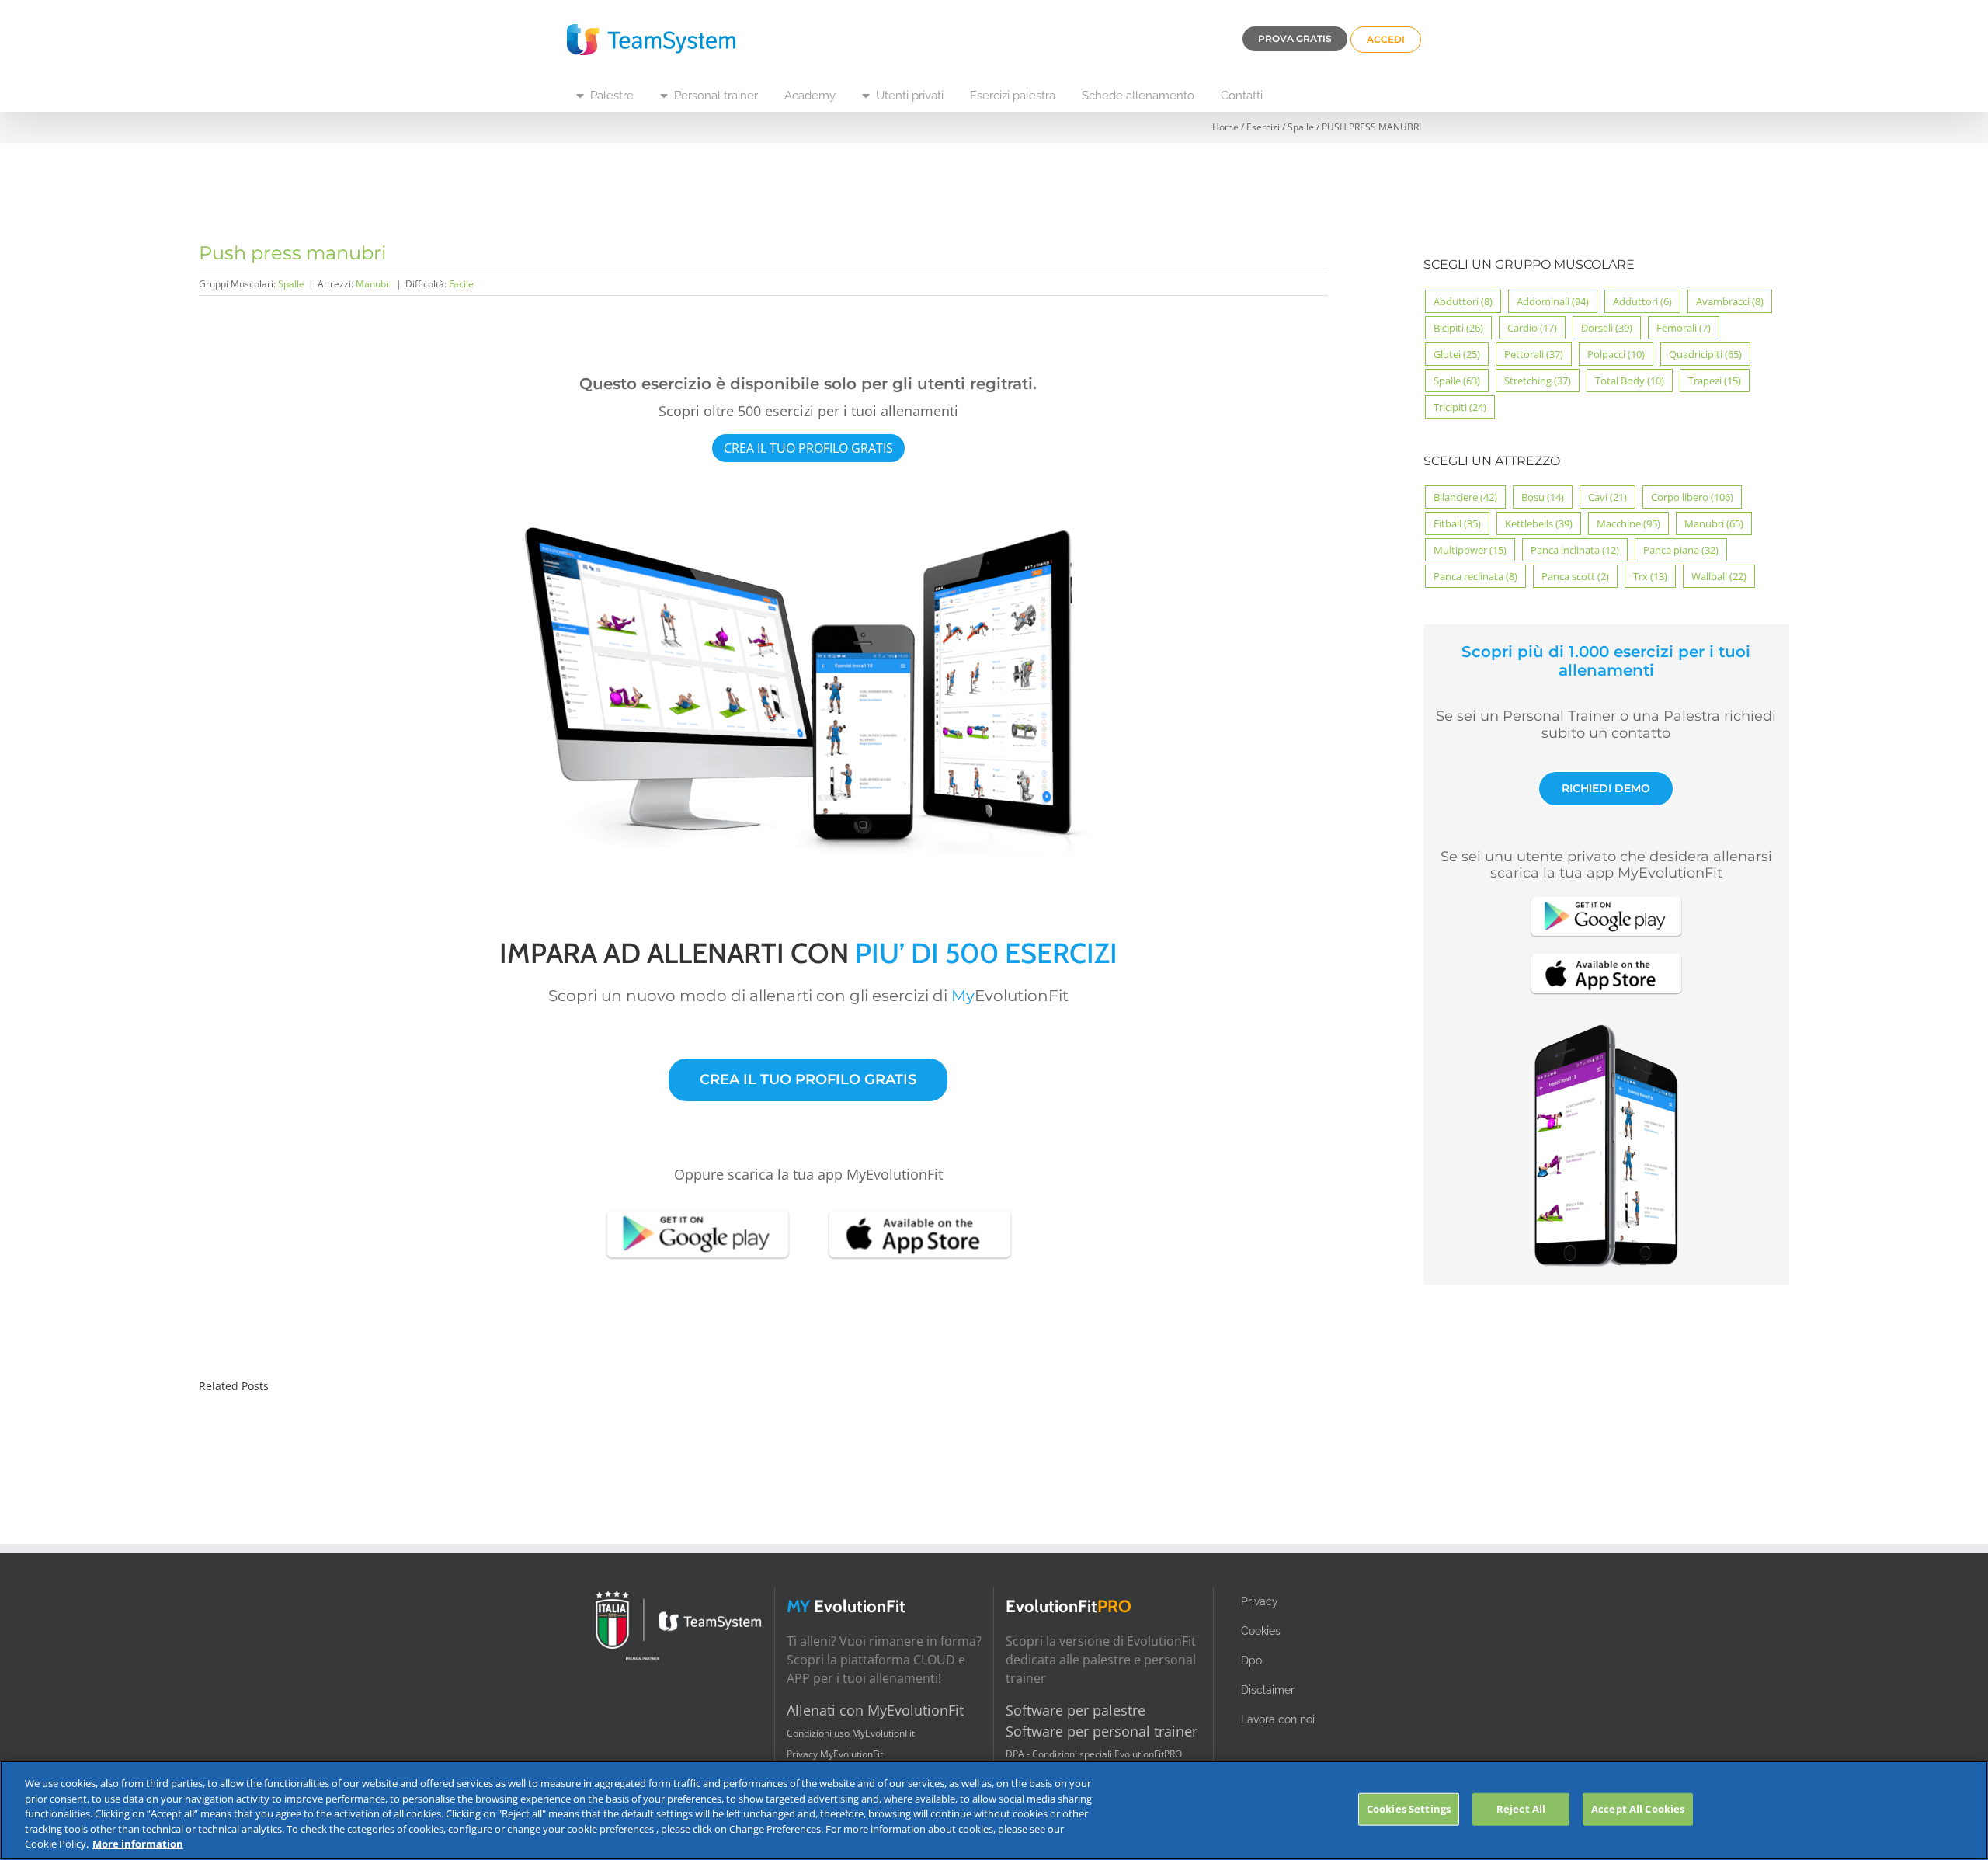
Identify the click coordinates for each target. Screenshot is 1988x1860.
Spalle (1301, 127)
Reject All (1521, 1809)
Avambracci (1730, 301)
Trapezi (1715, 381)
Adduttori (1642, 301)
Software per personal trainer (1102, 1731)
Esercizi (1263, 127)
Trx (1650, 576)
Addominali (1553, 301)
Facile (461, 284)
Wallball (1719, 576)
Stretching (1538, 381)
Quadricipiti (1705, 354)
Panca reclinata (1475, 576)
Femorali (1684, 328)
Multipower (1470, 550)
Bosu (1543, 497)
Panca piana (1681, 550)
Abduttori (1463, 301)
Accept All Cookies (1638, 1809)
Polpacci (1616, 354)
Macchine (1628, 523)
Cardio (1532, 328)
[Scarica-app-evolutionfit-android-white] (697, 1208)
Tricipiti (1460, 407)
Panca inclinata (1575, 550)
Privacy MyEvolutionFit (835, 1754)
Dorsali (1607, 328)
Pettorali (1534, 354)
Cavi (1607, 497)
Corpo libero (1692, 497)
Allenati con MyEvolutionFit (875, 1710)
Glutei (1457, 354)
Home (1225, 127)
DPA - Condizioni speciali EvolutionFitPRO (1094, 1754)
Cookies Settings (1409, 1809)
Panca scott (1575, 576)
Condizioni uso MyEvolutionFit (851, 1733)
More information (138, 1844)
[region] (994, 1810)
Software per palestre (1076, 1710)
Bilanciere (1465, 497)
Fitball (1457, 523)
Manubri (374, 284)
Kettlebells (1539, 523)
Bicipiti (1458, 328)
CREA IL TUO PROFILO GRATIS (808, 448)
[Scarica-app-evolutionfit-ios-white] (919, 1208)
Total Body (1630, 381)
